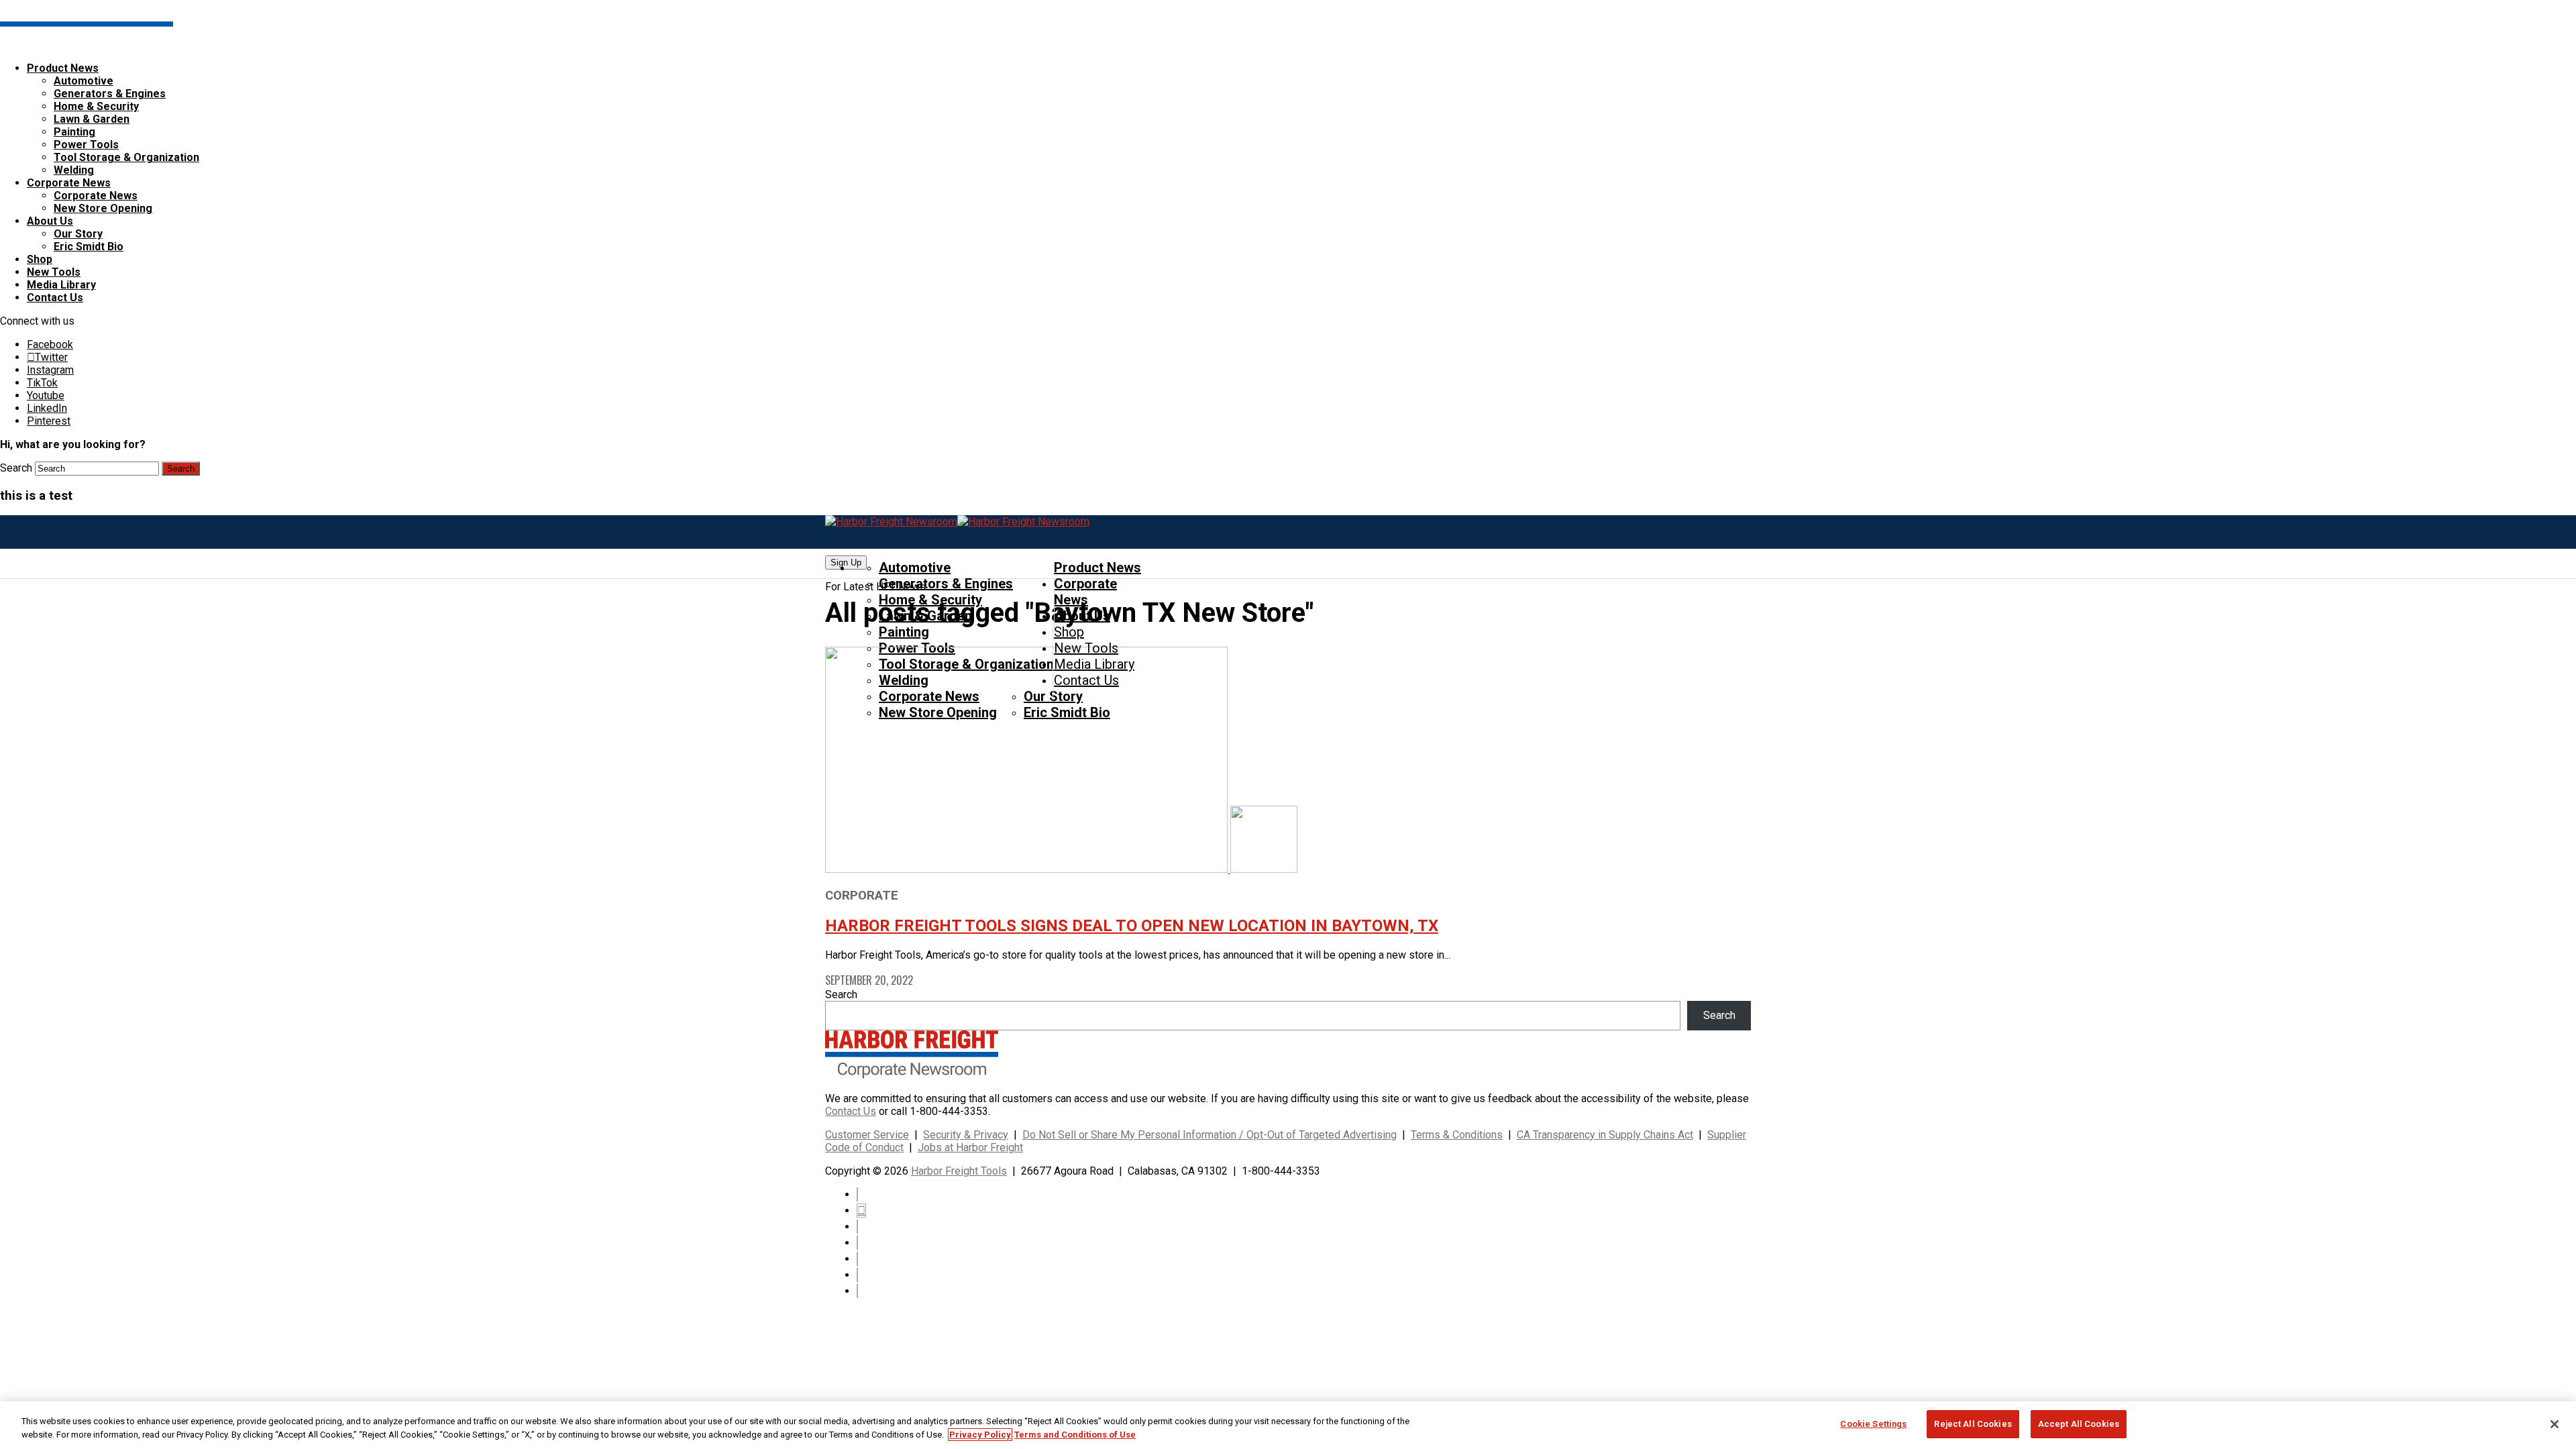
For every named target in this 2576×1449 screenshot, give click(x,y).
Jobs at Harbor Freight (970, 1147)
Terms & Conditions (1457, 1135)
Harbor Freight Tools (959, 1171)
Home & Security (96, 106)
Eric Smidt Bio (89, 247)
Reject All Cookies (1973, 1424)
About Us (50, 221)
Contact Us (55, 298)
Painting (74, 132)
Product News (63, 68)
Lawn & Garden (92, 119)
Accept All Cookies (2079, 1424)
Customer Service (867, 1135)
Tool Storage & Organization (126, 157)
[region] (1288, 1425)
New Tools (54, 272)
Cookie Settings (1873, 1424)
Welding (74, 170)
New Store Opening (103, 208)
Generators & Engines (110, 94)
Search (16, 468)
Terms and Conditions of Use (1075, 1435)
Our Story (78, 234)
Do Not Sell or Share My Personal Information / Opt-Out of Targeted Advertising (1210, 1135)
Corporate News (69, 183)
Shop (40, 259)
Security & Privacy (966, 1135)
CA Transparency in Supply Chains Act (1605, 1135)
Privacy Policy (980, 1435)
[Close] (2555, 1424)
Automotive (84, 81)
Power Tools (86, 145)
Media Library (61, 285)
